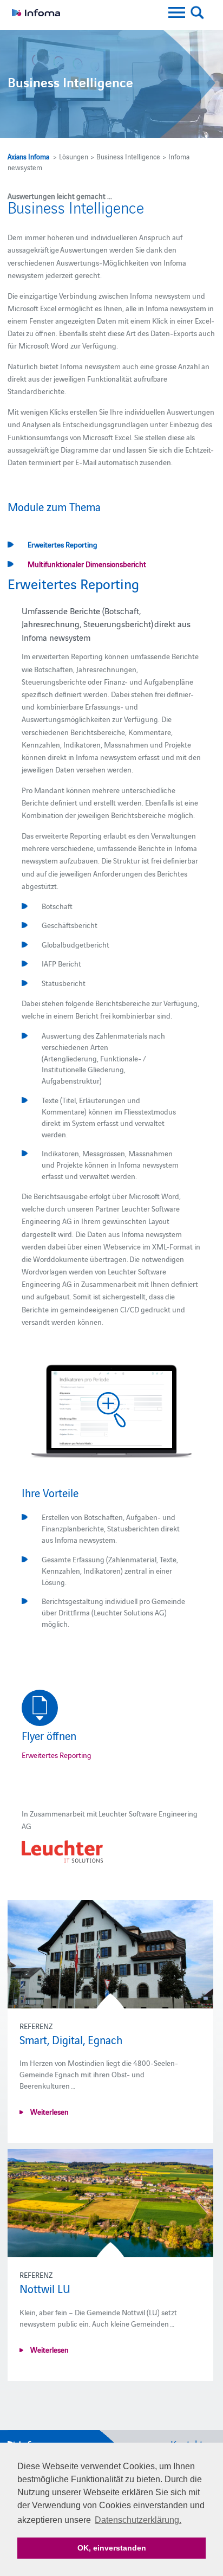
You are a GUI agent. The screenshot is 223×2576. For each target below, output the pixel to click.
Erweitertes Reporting (63, 544)
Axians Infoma (28, 156)
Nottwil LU (45, 2288)
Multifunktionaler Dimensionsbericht (87, 564)
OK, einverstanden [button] (112, 2548)
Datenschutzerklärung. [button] (138, 2520)
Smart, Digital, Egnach (71, 2039)
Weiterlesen (49, 2111)
